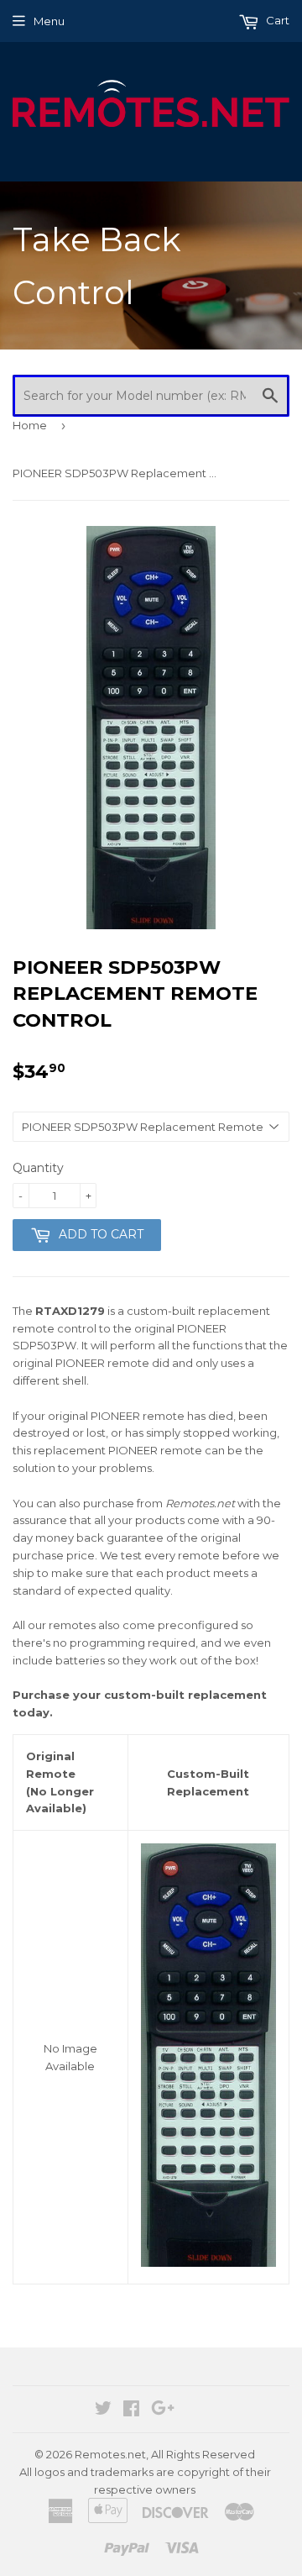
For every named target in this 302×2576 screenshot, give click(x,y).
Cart (276, 20)
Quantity (38, 1168)
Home (30, 425)
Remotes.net (110, 2454)
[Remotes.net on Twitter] (103, 2410)
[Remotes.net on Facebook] (131, 2410)
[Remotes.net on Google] (163, 2410)
